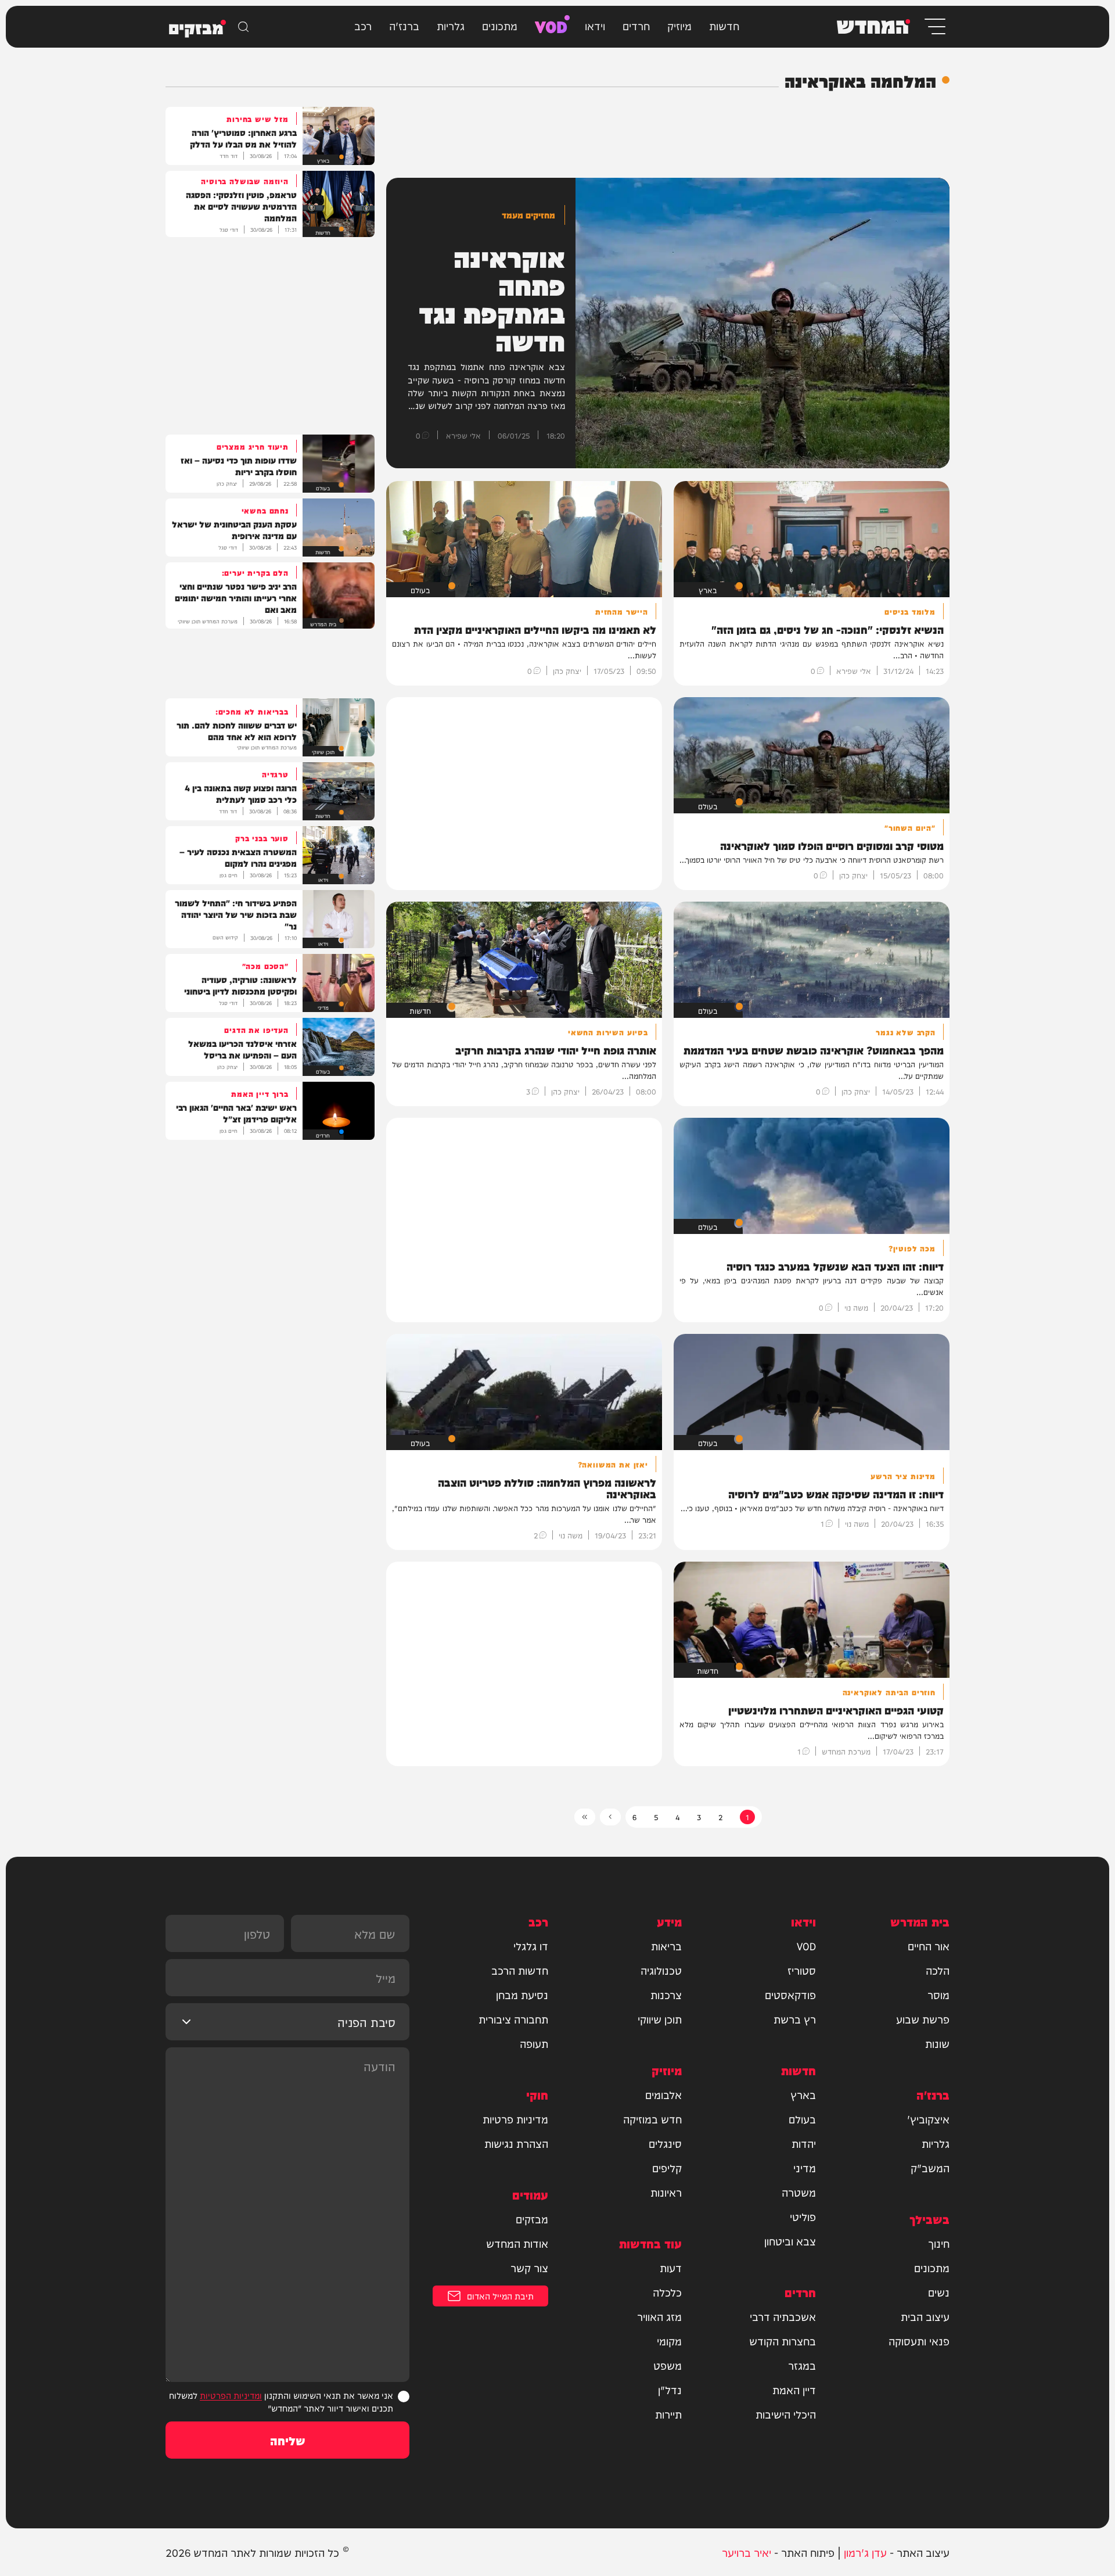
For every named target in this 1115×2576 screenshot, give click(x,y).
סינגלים (665, 2143)
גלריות (451, 25)
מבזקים (532, 2219)
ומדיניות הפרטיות (231, 2395)
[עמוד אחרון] (585, 1817)
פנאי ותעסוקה (919, 2341)
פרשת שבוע (923, 2019)
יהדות (804, 2143)
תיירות (668, 2414)
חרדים (636, 25)
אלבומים (663, 2094)
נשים (939, 2292)
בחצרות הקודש (783, 2341)
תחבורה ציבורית (513, 2019)
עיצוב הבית (925, 2316)
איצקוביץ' (928, 2119)
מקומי (669, 2341)
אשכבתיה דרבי (783, 2316)
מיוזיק (679, 25)
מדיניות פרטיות (515, 2119)
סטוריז (802, 1970)
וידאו (595, 25)
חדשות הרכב (520, 1970)
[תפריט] (934, 26)
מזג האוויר (659, 2316)
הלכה (938, 1970)
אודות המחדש (517, 2243)
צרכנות (666, 1994)
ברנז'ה (404, 25)
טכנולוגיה (661, 1970)
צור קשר (529, 2268)
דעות (671, 2268)
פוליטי (803, 2216)
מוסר (938, 1994)
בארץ (803, 2094)
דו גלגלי (531, 1946)
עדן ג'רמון (865, 2552)
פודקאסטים (790, 1994)
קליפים (667, 2168)
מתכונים (500, 25)
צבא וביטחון (790, 2241)
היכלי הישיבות (786, 2414)
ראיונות (666, 2192)
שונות (937, 2043)
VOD (551, 25)
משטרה (799, 2192)
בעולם (802, 2119)
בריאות (666, 1946)
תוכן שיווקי (660, 2019)
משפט (668, 2365)
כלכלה (667, 2292)
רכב (363, 25)
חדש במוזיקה (652, 2119)
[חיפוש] (243, 27)
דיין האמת (794, 2390)
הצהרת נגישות (516, 2143)
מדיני (805, 2168)
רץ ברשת (795, 2019)
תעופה (534, 2043)
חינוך (939, 2243)
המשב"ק (930, 2168)
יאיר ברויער (747, 2552)
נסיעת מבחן (522, 1994)
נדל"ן (670, 2390)
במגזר (802, 2365)
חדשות (724, 25)
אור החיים (929, 1946)
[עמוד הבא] (610, 1817)
